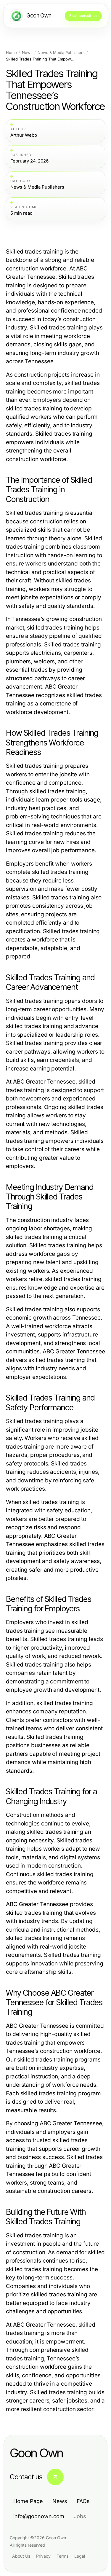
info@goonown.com (39, 2516)
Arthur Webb (24, 135)
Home (11, 53)
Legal (80, 2556)
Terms (62, 2556)
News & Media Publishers (61, 53)
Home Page (28, 2501)
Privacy (43, 2556)
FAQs (83, 2501)
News (27, 53)
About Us (21, 2556)
